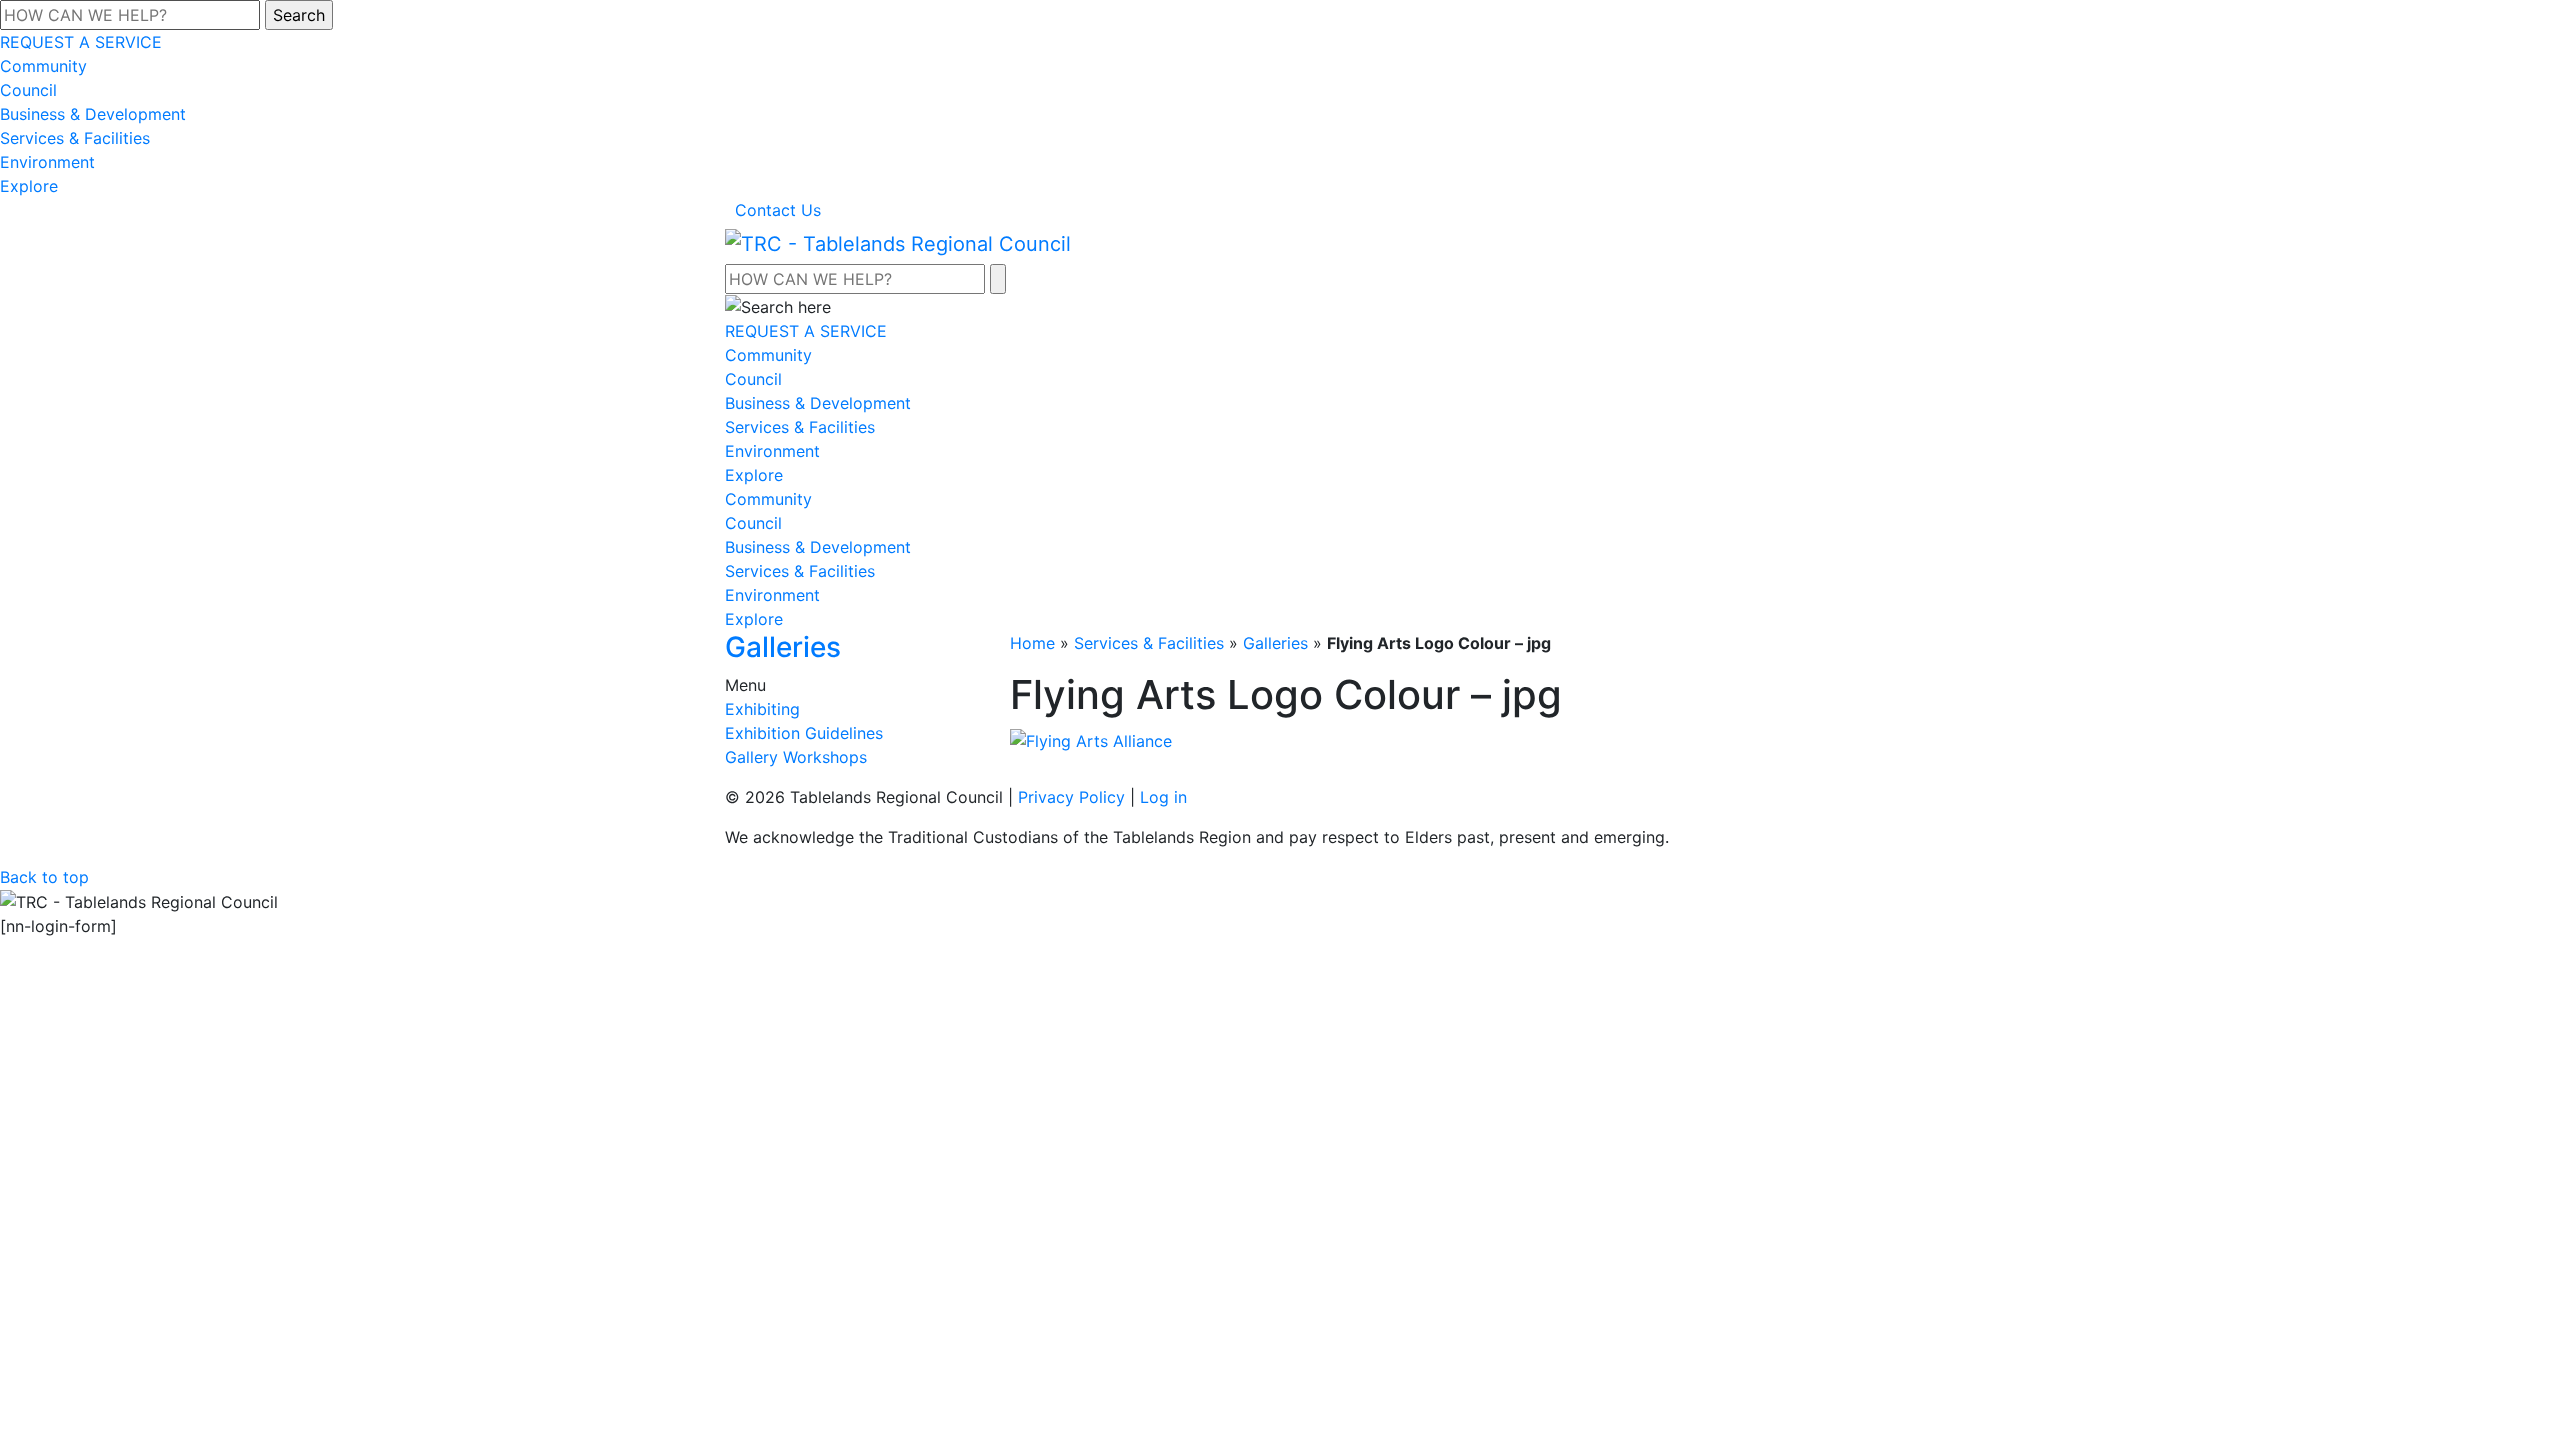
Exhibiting (762, 709)
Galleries (1275, 643)
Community (43, 66)
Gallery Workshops (796, 757)
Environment (47, 162)
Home (1032, 643)
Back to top (44, 877)
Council (28, 90)
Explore (29, 186)
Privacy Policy (1071, 797)
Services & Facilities (75, 138)
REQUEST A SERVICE (81, 42)
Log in (1163, 797)
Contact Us (778, 210)
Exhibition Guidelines (804, 733)
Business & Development (93, 114)
